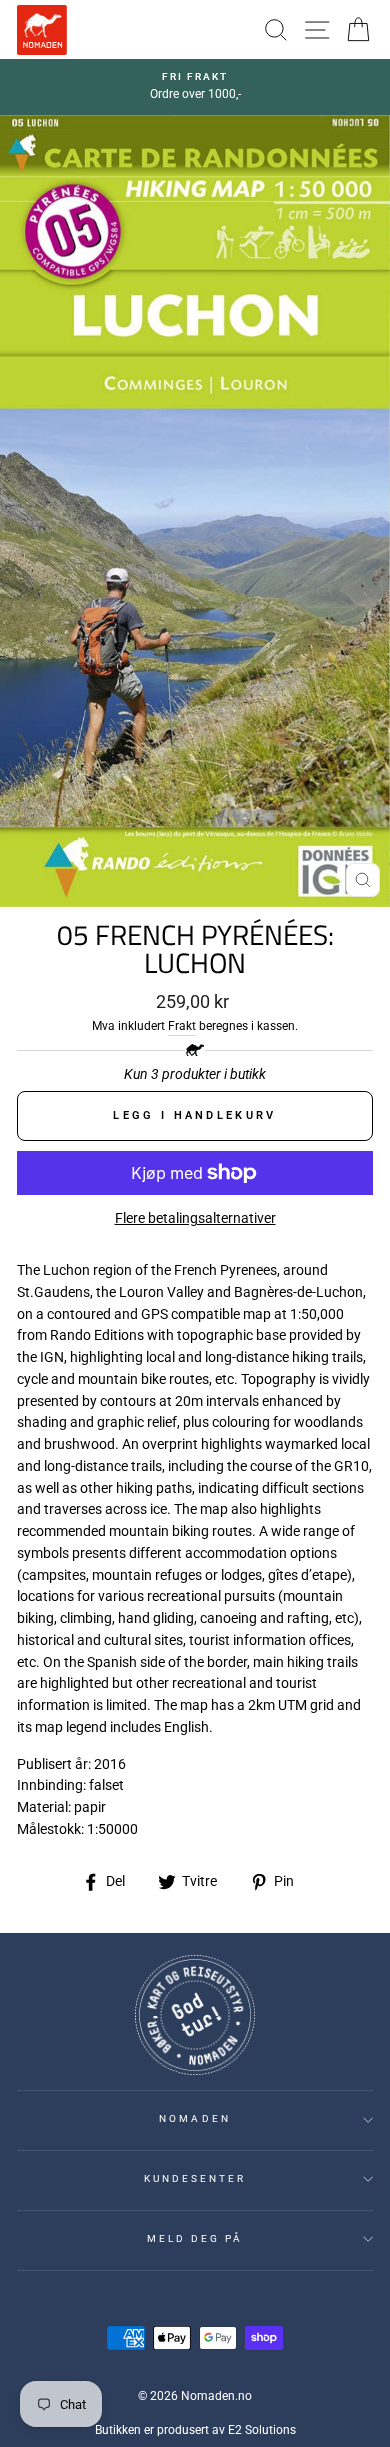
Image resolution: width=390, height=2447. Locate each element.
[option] (195, 87)
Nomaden (194, 2118)
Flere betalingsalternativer (195, 1218)
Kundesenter (195, 2178)
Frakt (182, 1026)
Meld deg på (195, 2238)
